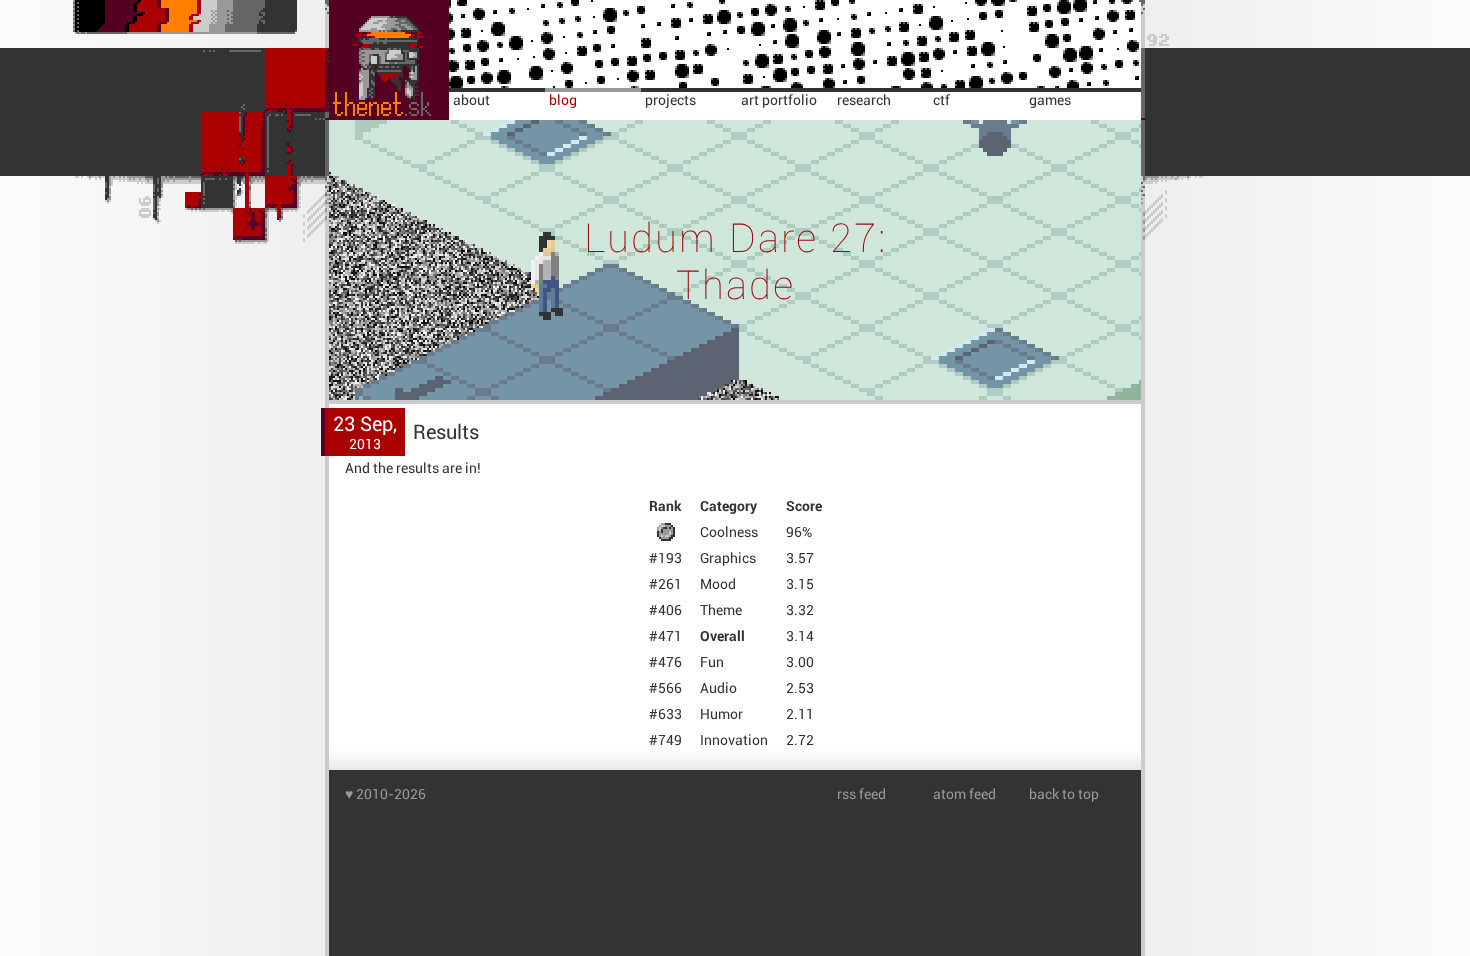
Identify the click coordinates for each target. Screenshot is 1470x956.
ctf (941, 100)
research (864, 100)
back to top (1064, 794)
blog (563, 100)
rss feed (861, 794)
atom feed (964, 794)
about (471, 100)
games (1050, 100)
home (350, 8)
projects (670, 100)
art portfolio (779, 100)
